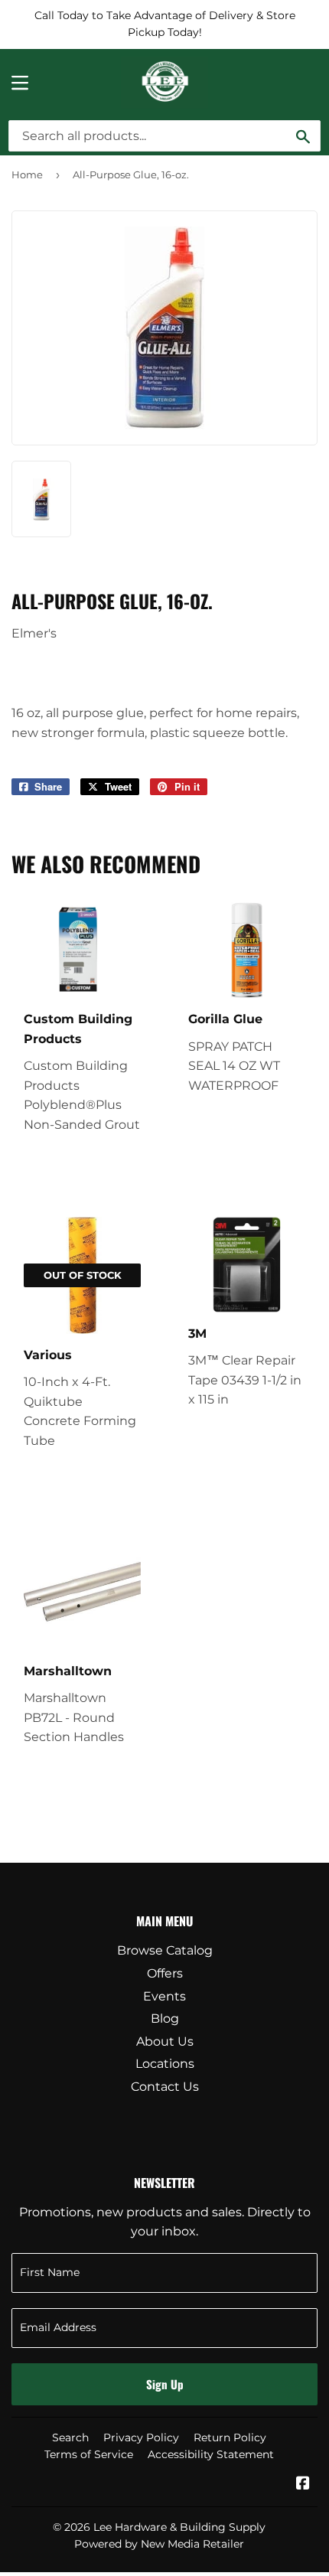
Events (164, 1996)
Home (27, 174)
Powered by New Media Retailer (159, 2544)
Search (70, 2437)
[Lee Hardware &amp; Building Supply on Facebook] (303, 2485)
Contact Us (165, 2087)
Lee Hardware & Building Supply (179, 2527)
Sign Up (165, 2384)
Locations (165, 2064)
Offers (165, 1973)
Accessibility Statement (211, 2454)
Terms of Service (89, 2454)
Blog (165, 2018)
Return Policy (230, 2437)
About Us (165, 2041)
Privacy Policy (141, 2437)
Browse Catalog (165, 1950)
